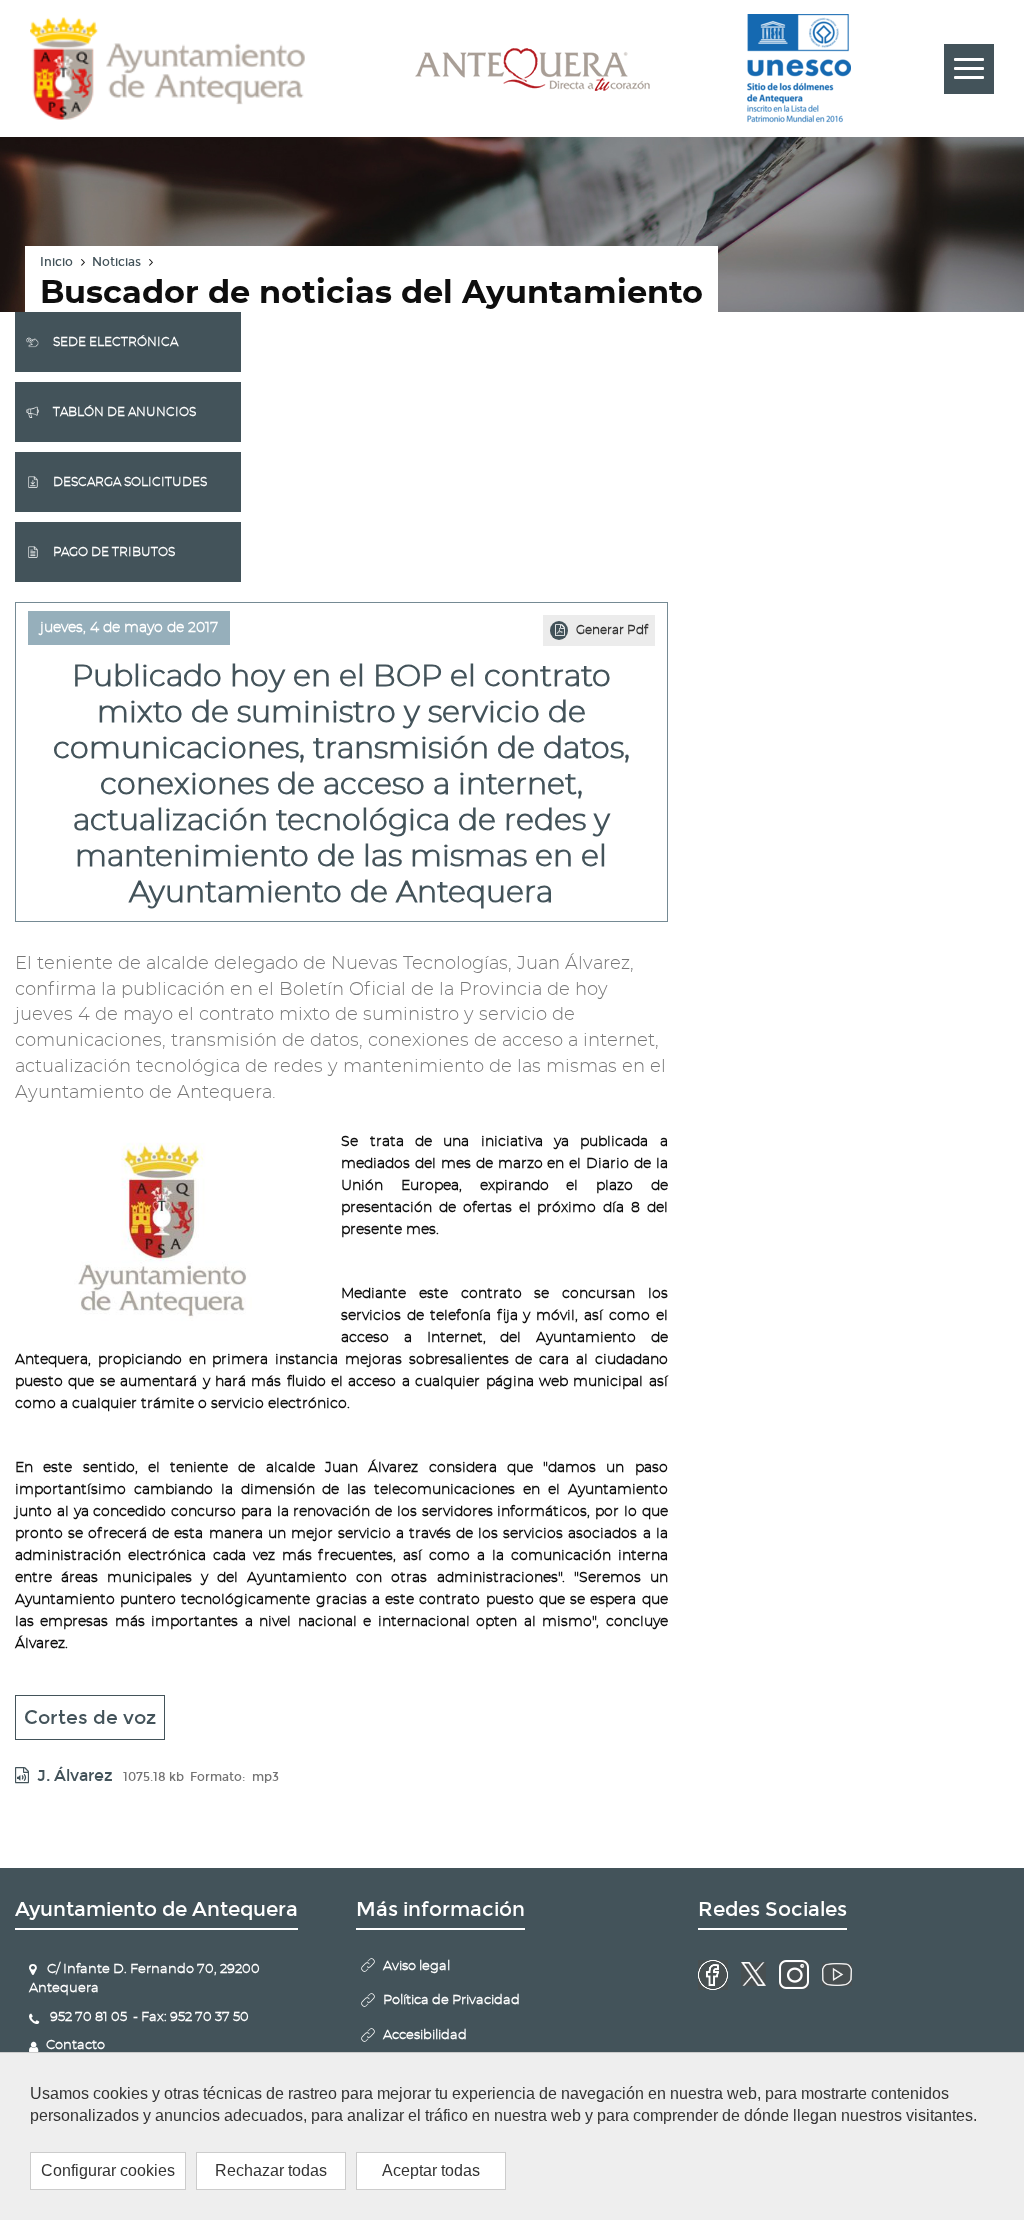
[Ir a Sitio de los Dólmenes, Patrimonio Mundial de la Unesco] (799, 69)
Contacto (75, 2045)
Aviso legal (416, 1966)
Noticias (116, 262)
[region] (512, 2136)
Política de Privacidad (451, 2000)
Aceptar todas (431, 2170)
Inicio (56, 262)
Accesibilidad (425, 2035)
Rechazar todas (271, 2170)
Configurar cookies (108, 2170)
